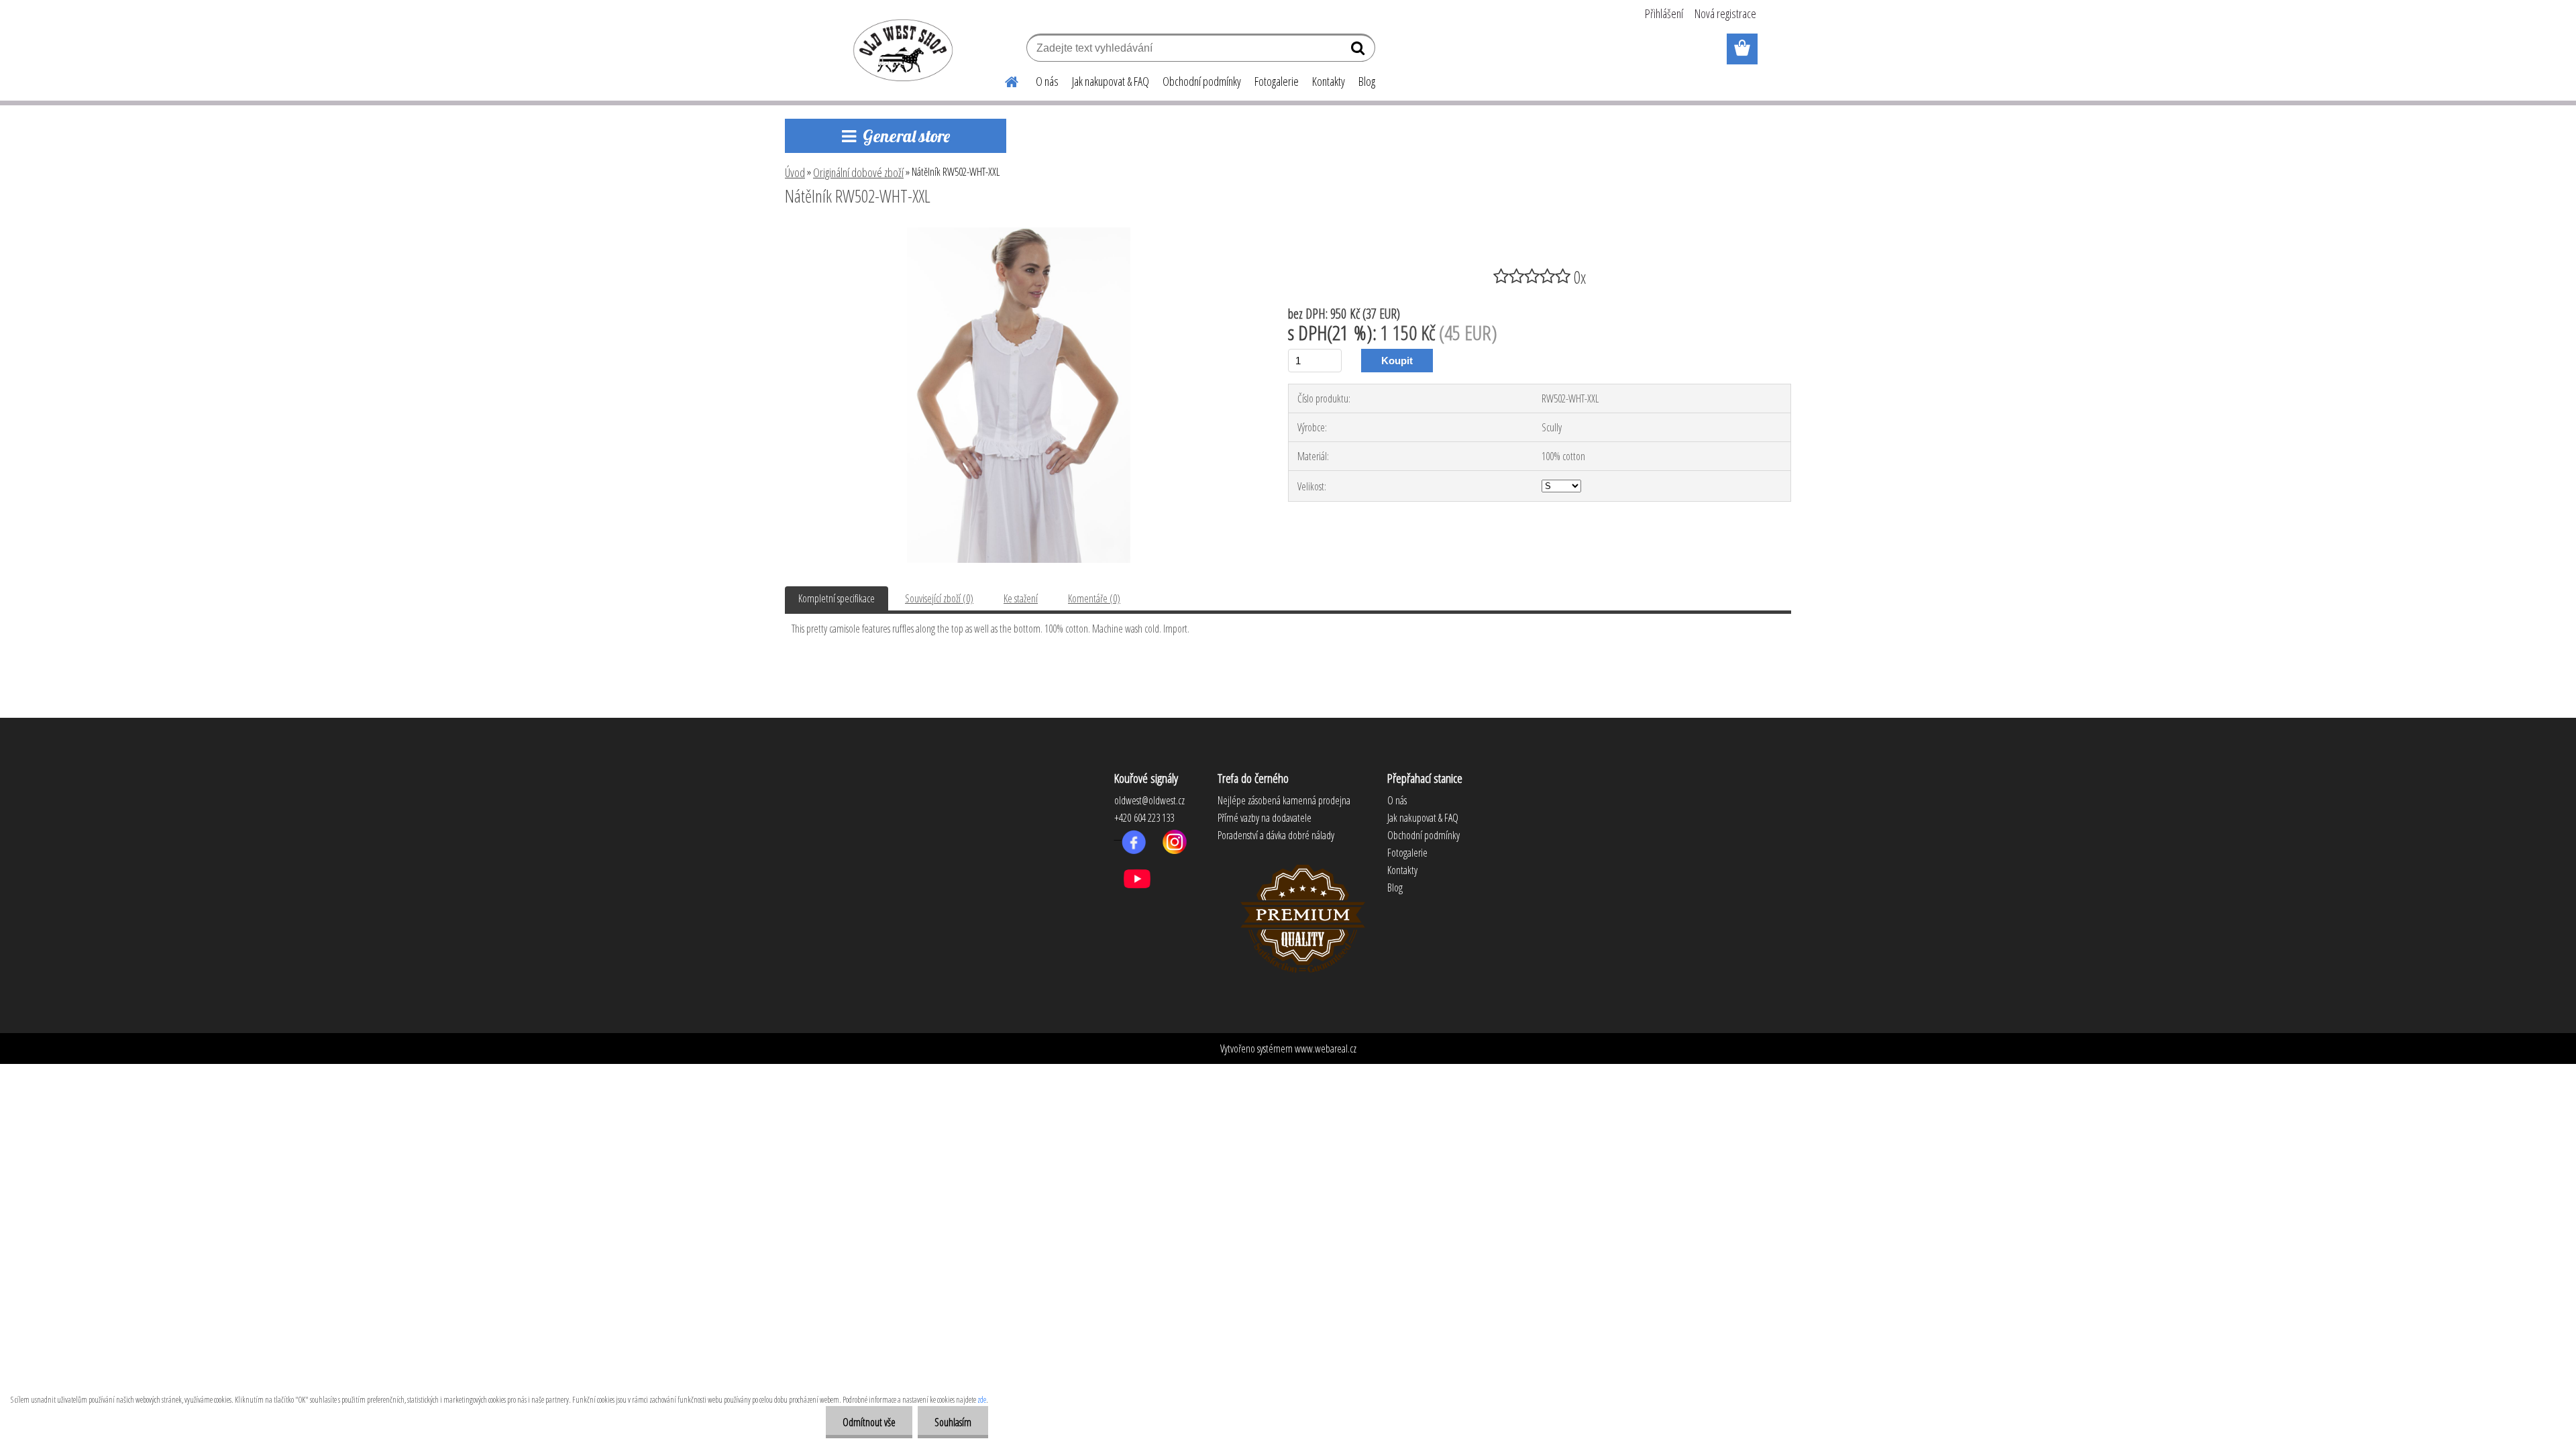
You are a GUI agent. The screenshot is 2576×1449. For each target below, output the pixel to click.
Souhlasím (953, 1422)
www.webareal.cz (1326, 1049)
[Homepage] (1004, 80)
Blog (1367, 81)
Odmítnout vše (869, 1422)
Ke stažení (1021, 598)
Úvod (795, 172)
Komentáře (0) (1094, 598)
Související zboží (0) (939, 598)
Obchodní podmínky (1202, 81)
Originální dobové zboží (858, 172)
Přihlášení (1664, 13)
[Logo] (901, 50)
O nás (1047, 81)
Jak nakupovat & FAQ (1111, 81)
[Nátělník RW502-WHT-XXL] (1019, 233)
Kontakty (1329, 81)
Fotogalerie (1277, 81)
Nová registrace (1725, 13)
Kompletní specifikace (837, 598)
